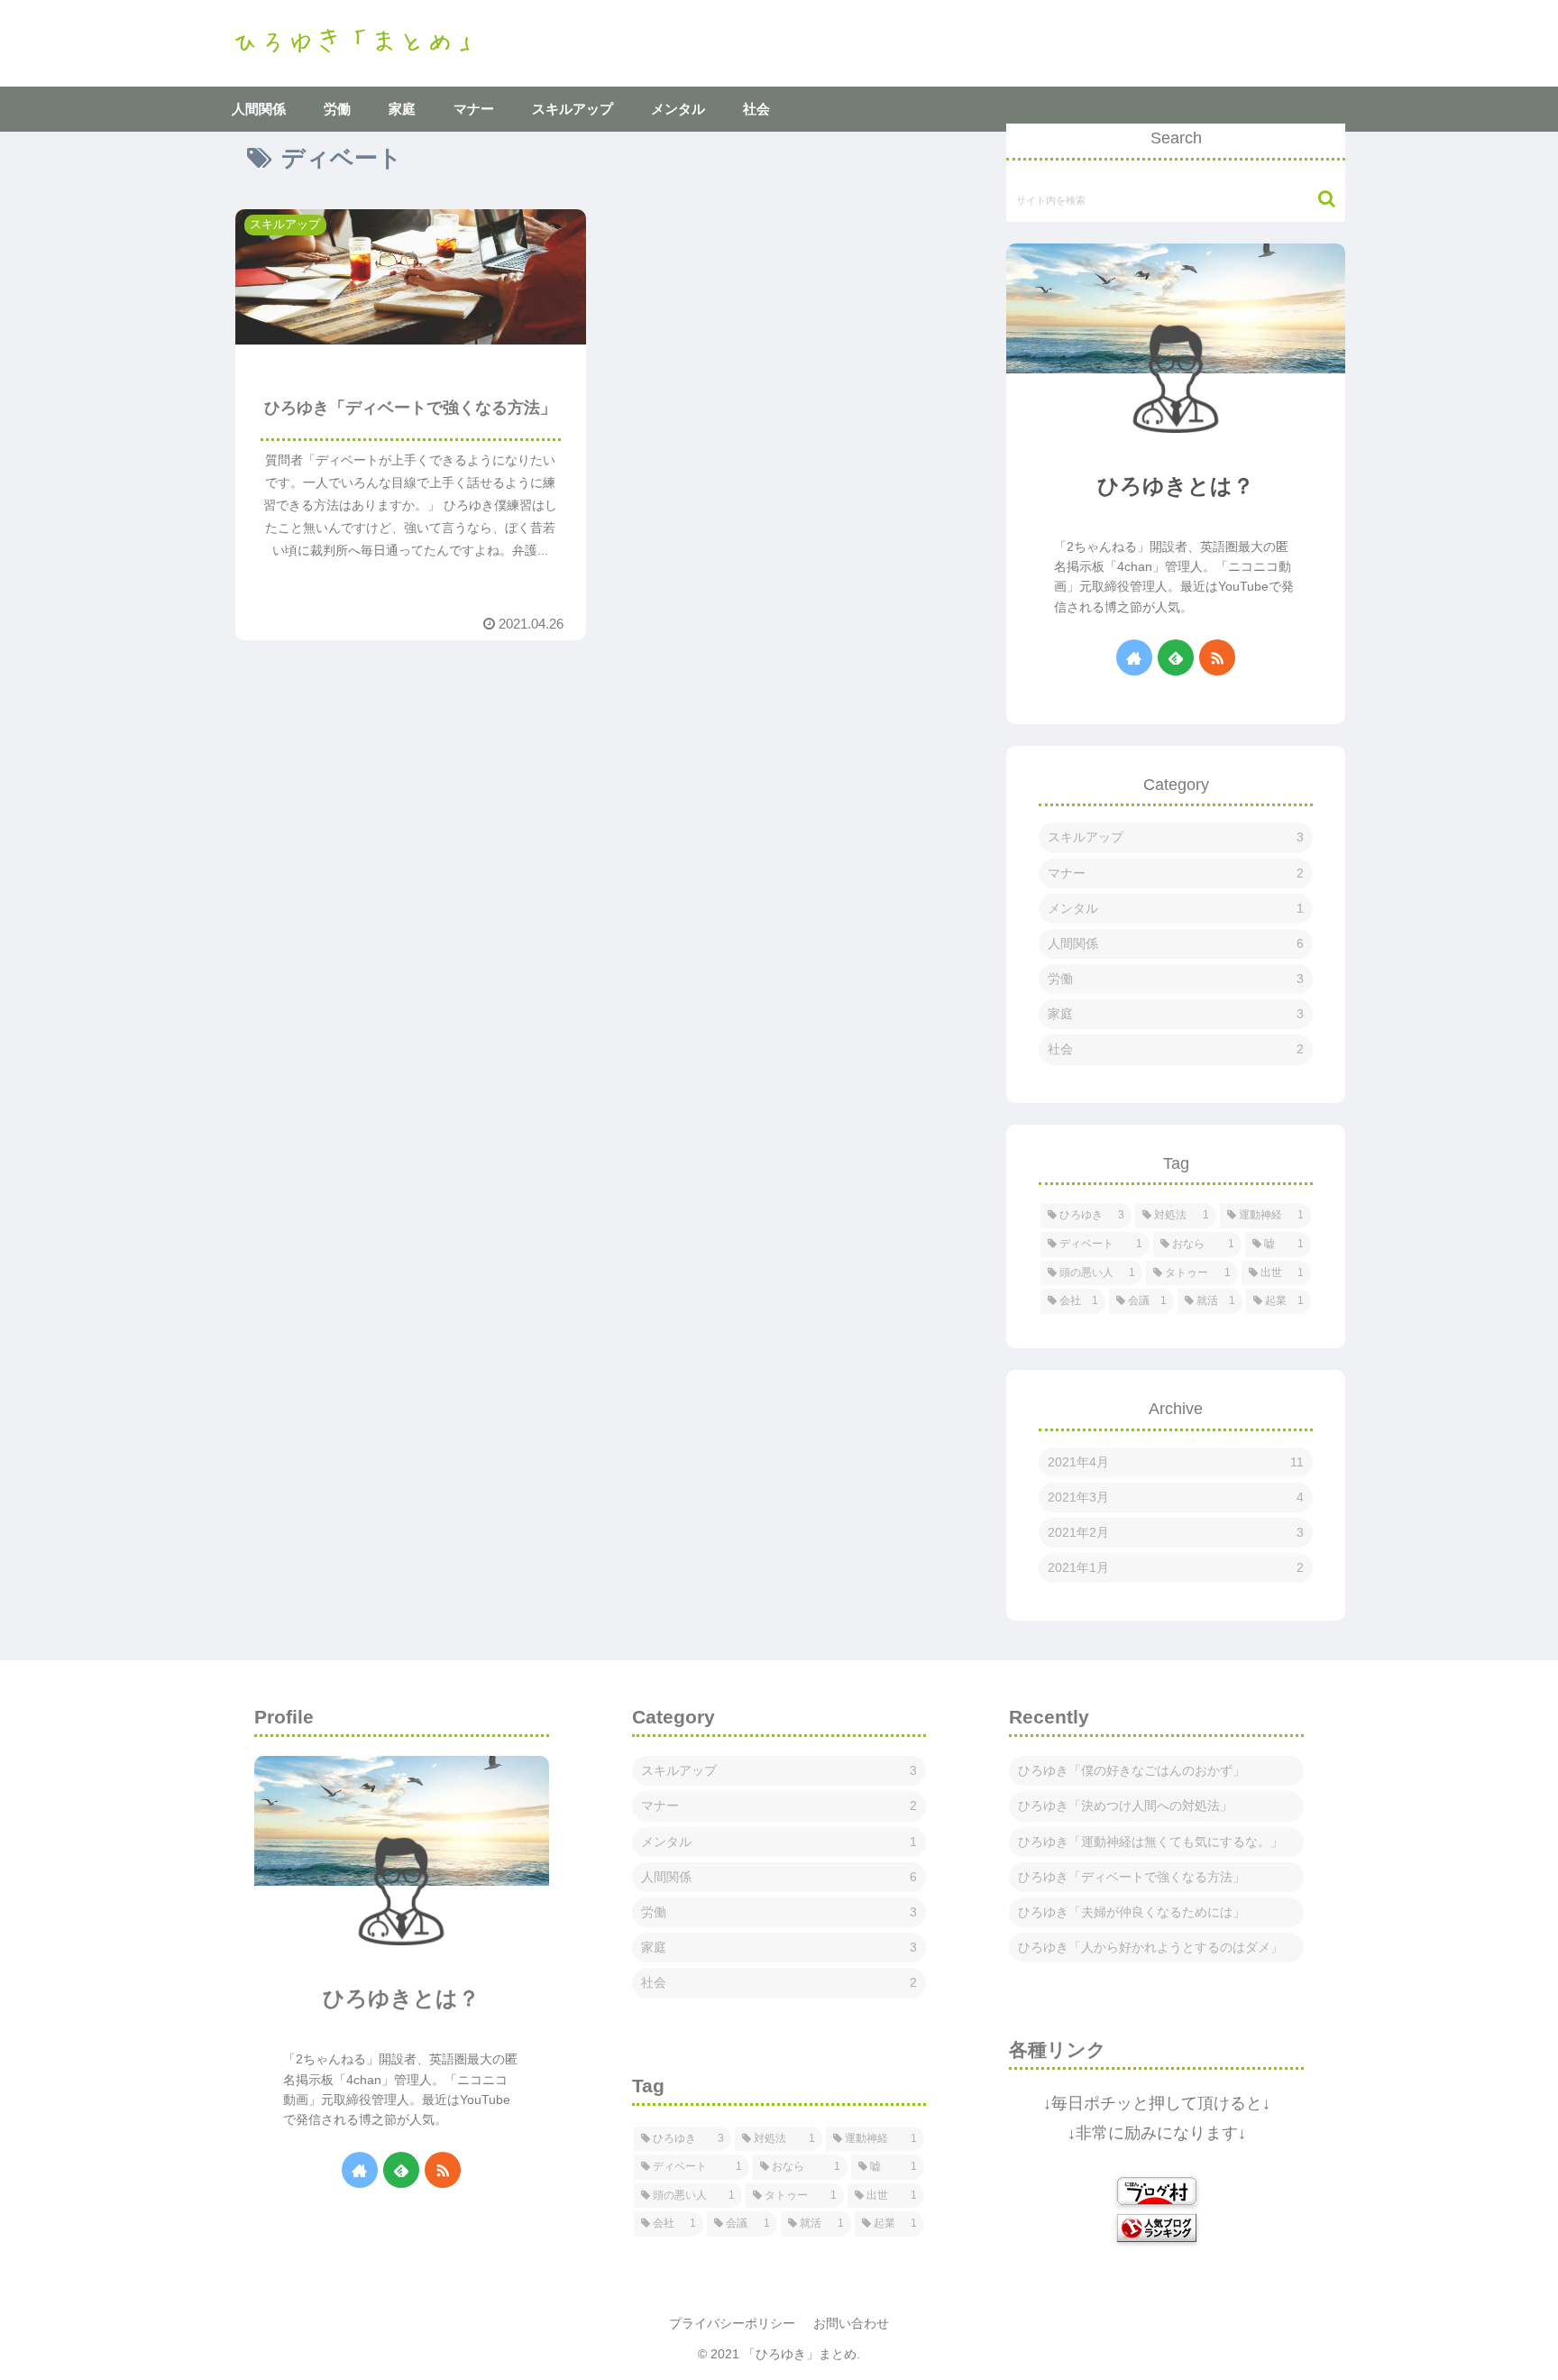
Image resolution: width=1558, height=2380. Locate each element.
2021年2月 (1176, 1532)
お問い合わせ (851, 2323)
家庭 (1176, 1014)
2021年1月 (1176, 1567)
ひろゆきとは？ (1176, 486)
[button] (1318, 199)
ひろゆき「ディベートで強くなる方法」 (1132, 1877)
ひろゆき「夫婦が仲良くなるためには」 (1132, 1912)
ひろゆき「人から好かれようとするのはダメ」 (1150, 1947)
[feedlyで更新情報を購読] (1176, 657)
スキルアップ (1176, 837)
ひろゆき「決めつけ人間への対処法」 (1125, 1806)
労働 (1176, 979)
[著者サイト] (1134, 657)
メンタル (1176, 908)
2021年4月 (1176, 1462)
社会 (1176, 1049)
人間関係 (1176, 943)
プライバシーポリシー (732, 2323)
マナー (1176, 873)
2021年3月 (1176, 1497)
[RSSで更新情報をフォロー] (1217, 657)
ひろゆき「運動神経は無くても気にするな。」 (1150, 1842)
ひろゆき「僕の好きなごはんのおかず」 (1132, 1770)
